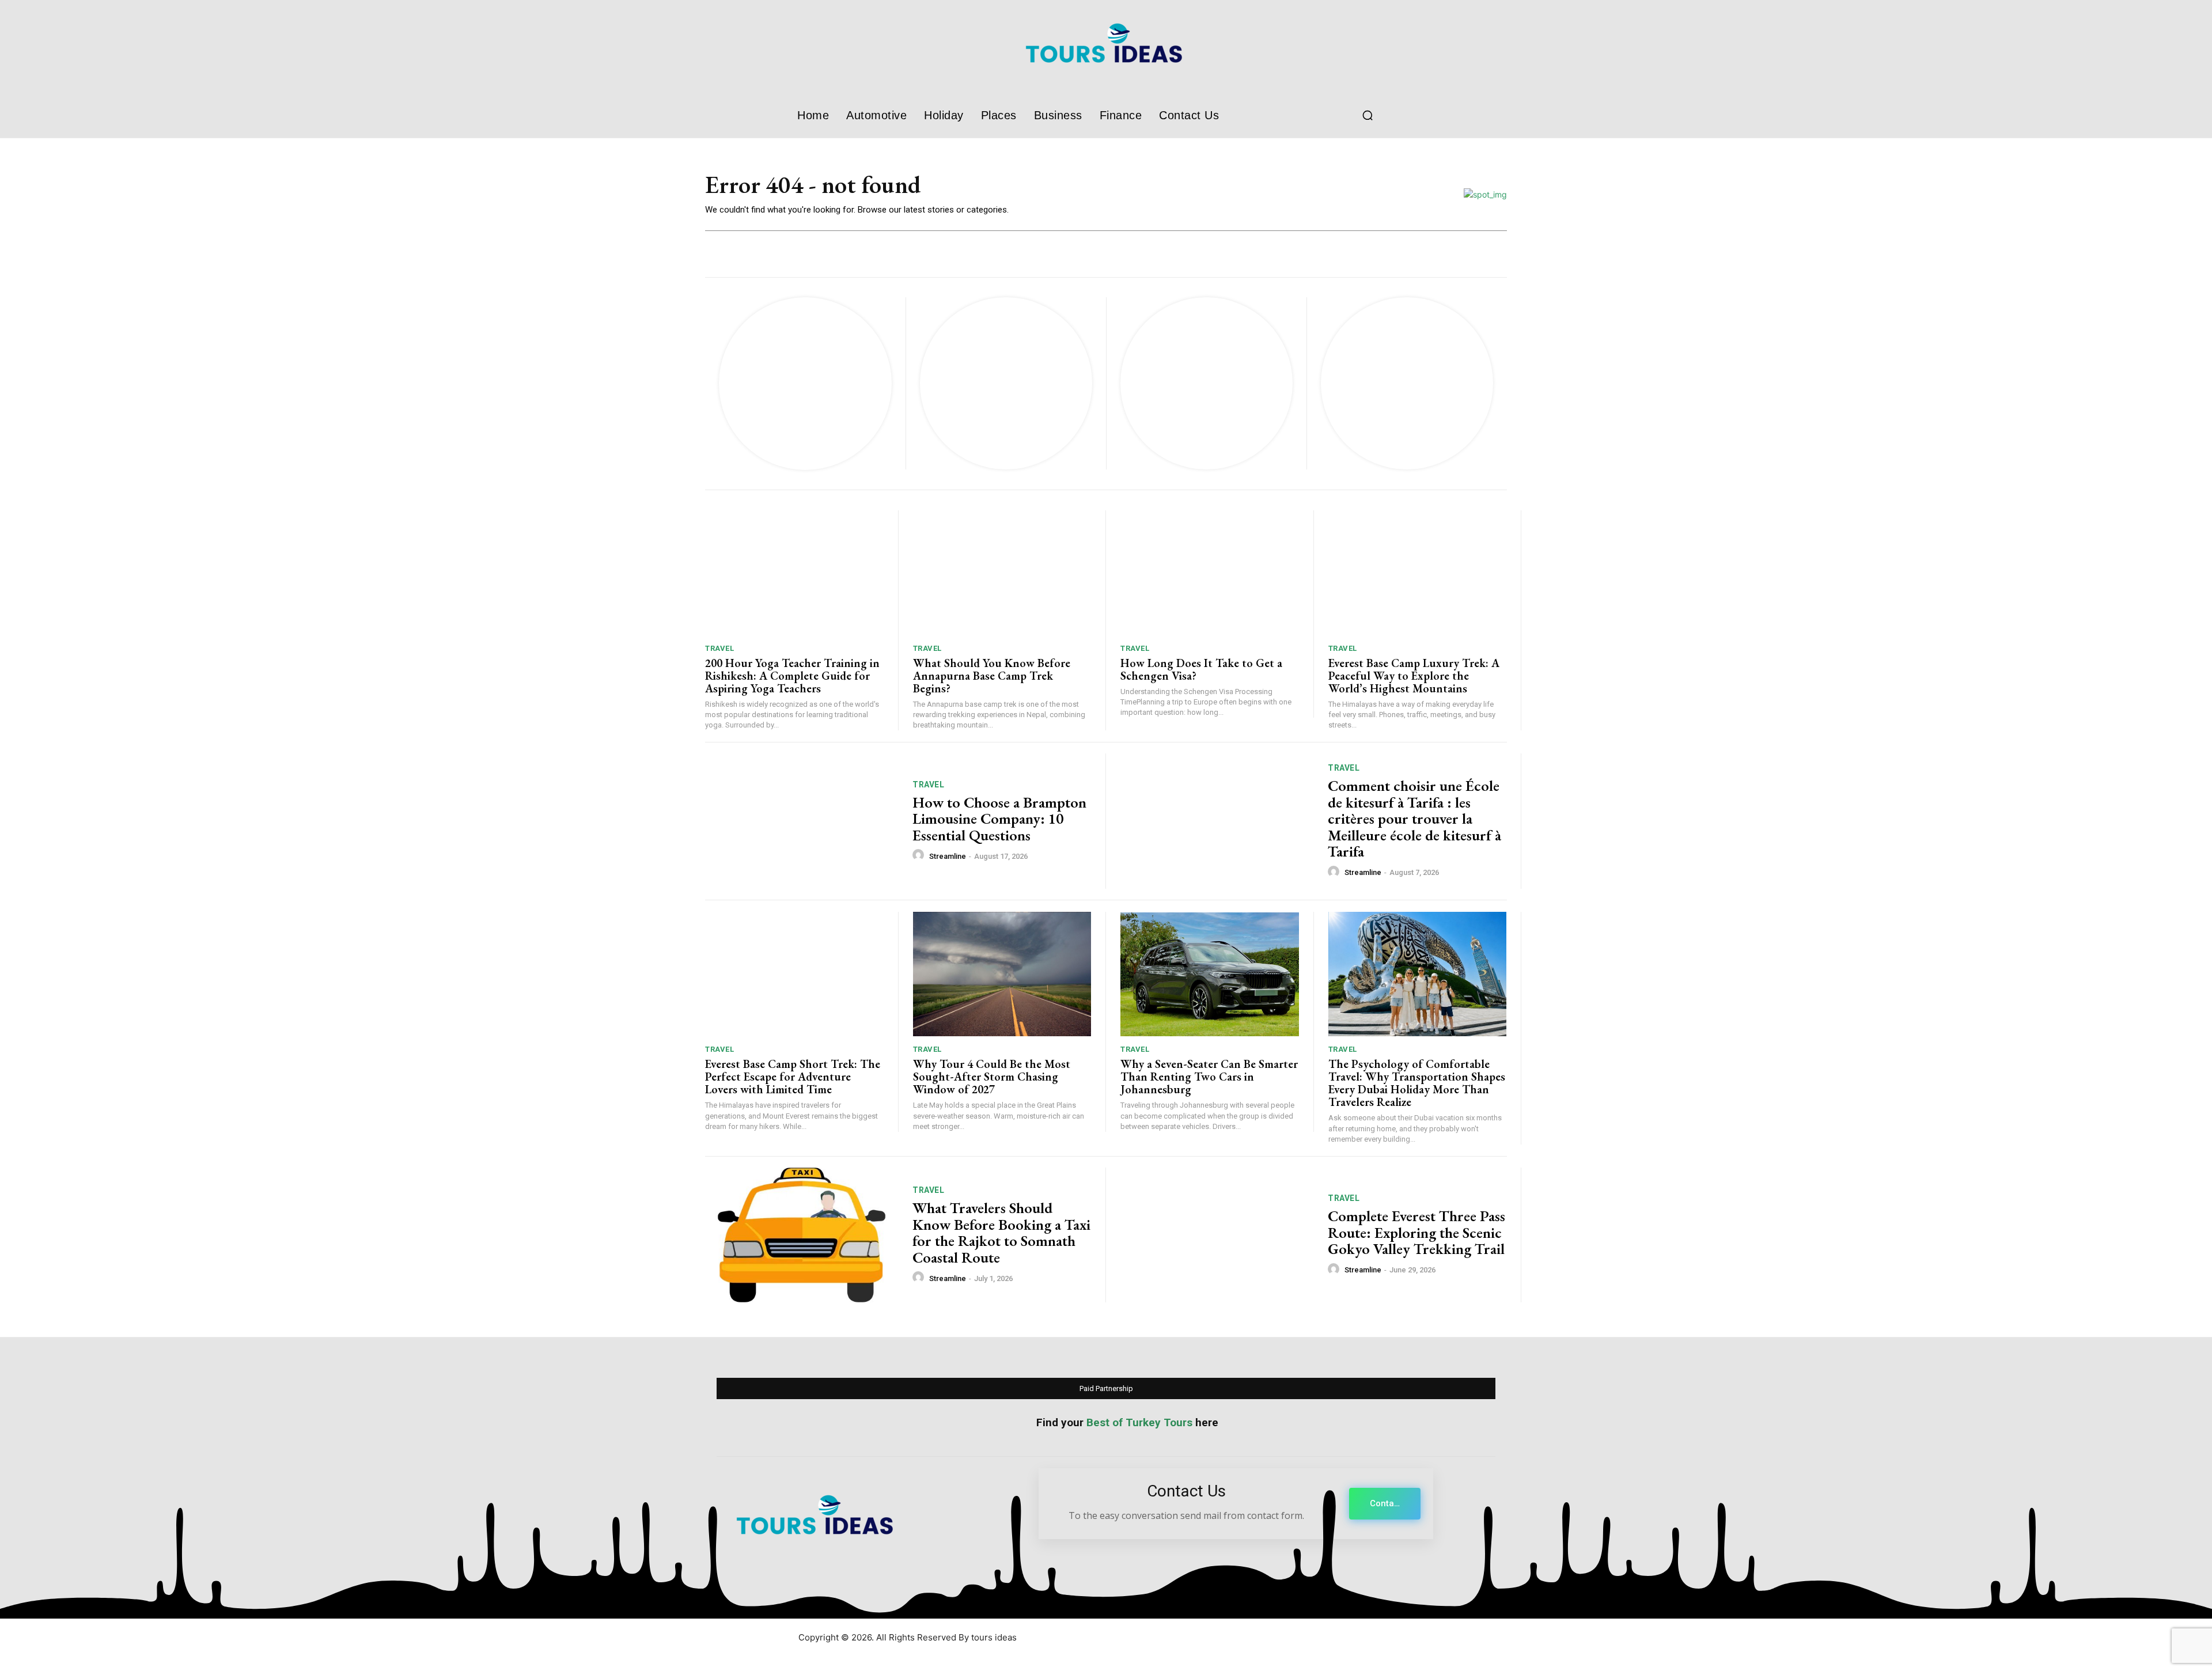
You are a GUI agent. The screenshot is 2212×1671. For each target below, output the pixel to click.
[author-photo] (920, 855)
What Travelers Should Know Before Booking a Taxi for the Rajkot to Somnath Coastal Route (1001, 1233)
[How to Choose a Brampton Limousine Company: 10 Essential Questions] (802, 821)
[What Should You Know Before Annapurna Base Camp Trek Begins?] (1002, 573)
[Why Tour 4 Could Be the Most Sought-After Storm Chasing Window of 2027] (1002, 974)
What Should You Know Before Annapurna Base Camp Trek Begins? (992, 676)
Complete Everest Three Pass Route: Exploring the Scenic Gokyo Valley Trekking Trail (1416, 1232)
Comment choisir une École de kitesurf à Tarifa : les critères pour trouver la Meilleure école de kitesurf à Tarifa (1414, 819)
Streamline (948, 856)
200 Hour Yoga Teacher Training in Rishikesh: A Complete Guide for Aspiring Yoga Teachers (792, 676)
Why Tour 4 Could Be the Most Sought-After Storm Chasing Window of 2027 (992, 1077)
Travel (719, 648)
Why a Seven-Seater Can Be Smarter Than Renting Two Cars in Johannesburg (1209, 1077)
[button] (1368, 115)
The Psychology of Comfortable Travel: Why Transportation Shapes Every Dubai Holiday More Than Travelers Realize (1417, 1083)
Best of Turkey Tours (1139, 1422)
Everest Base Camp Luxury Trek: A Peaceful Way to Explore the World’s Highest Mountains (1414, 676)
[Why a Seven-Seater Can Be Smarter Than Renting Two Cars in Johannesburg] (1210, 974)
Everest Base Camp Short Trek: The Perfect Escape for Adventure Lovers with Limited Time (793, 1077)
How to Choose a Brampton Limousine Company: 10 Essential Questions (999, 819)
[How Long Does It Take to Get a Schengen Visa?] (1210, 573)
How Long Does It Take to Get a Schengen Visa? (1201, 669)
